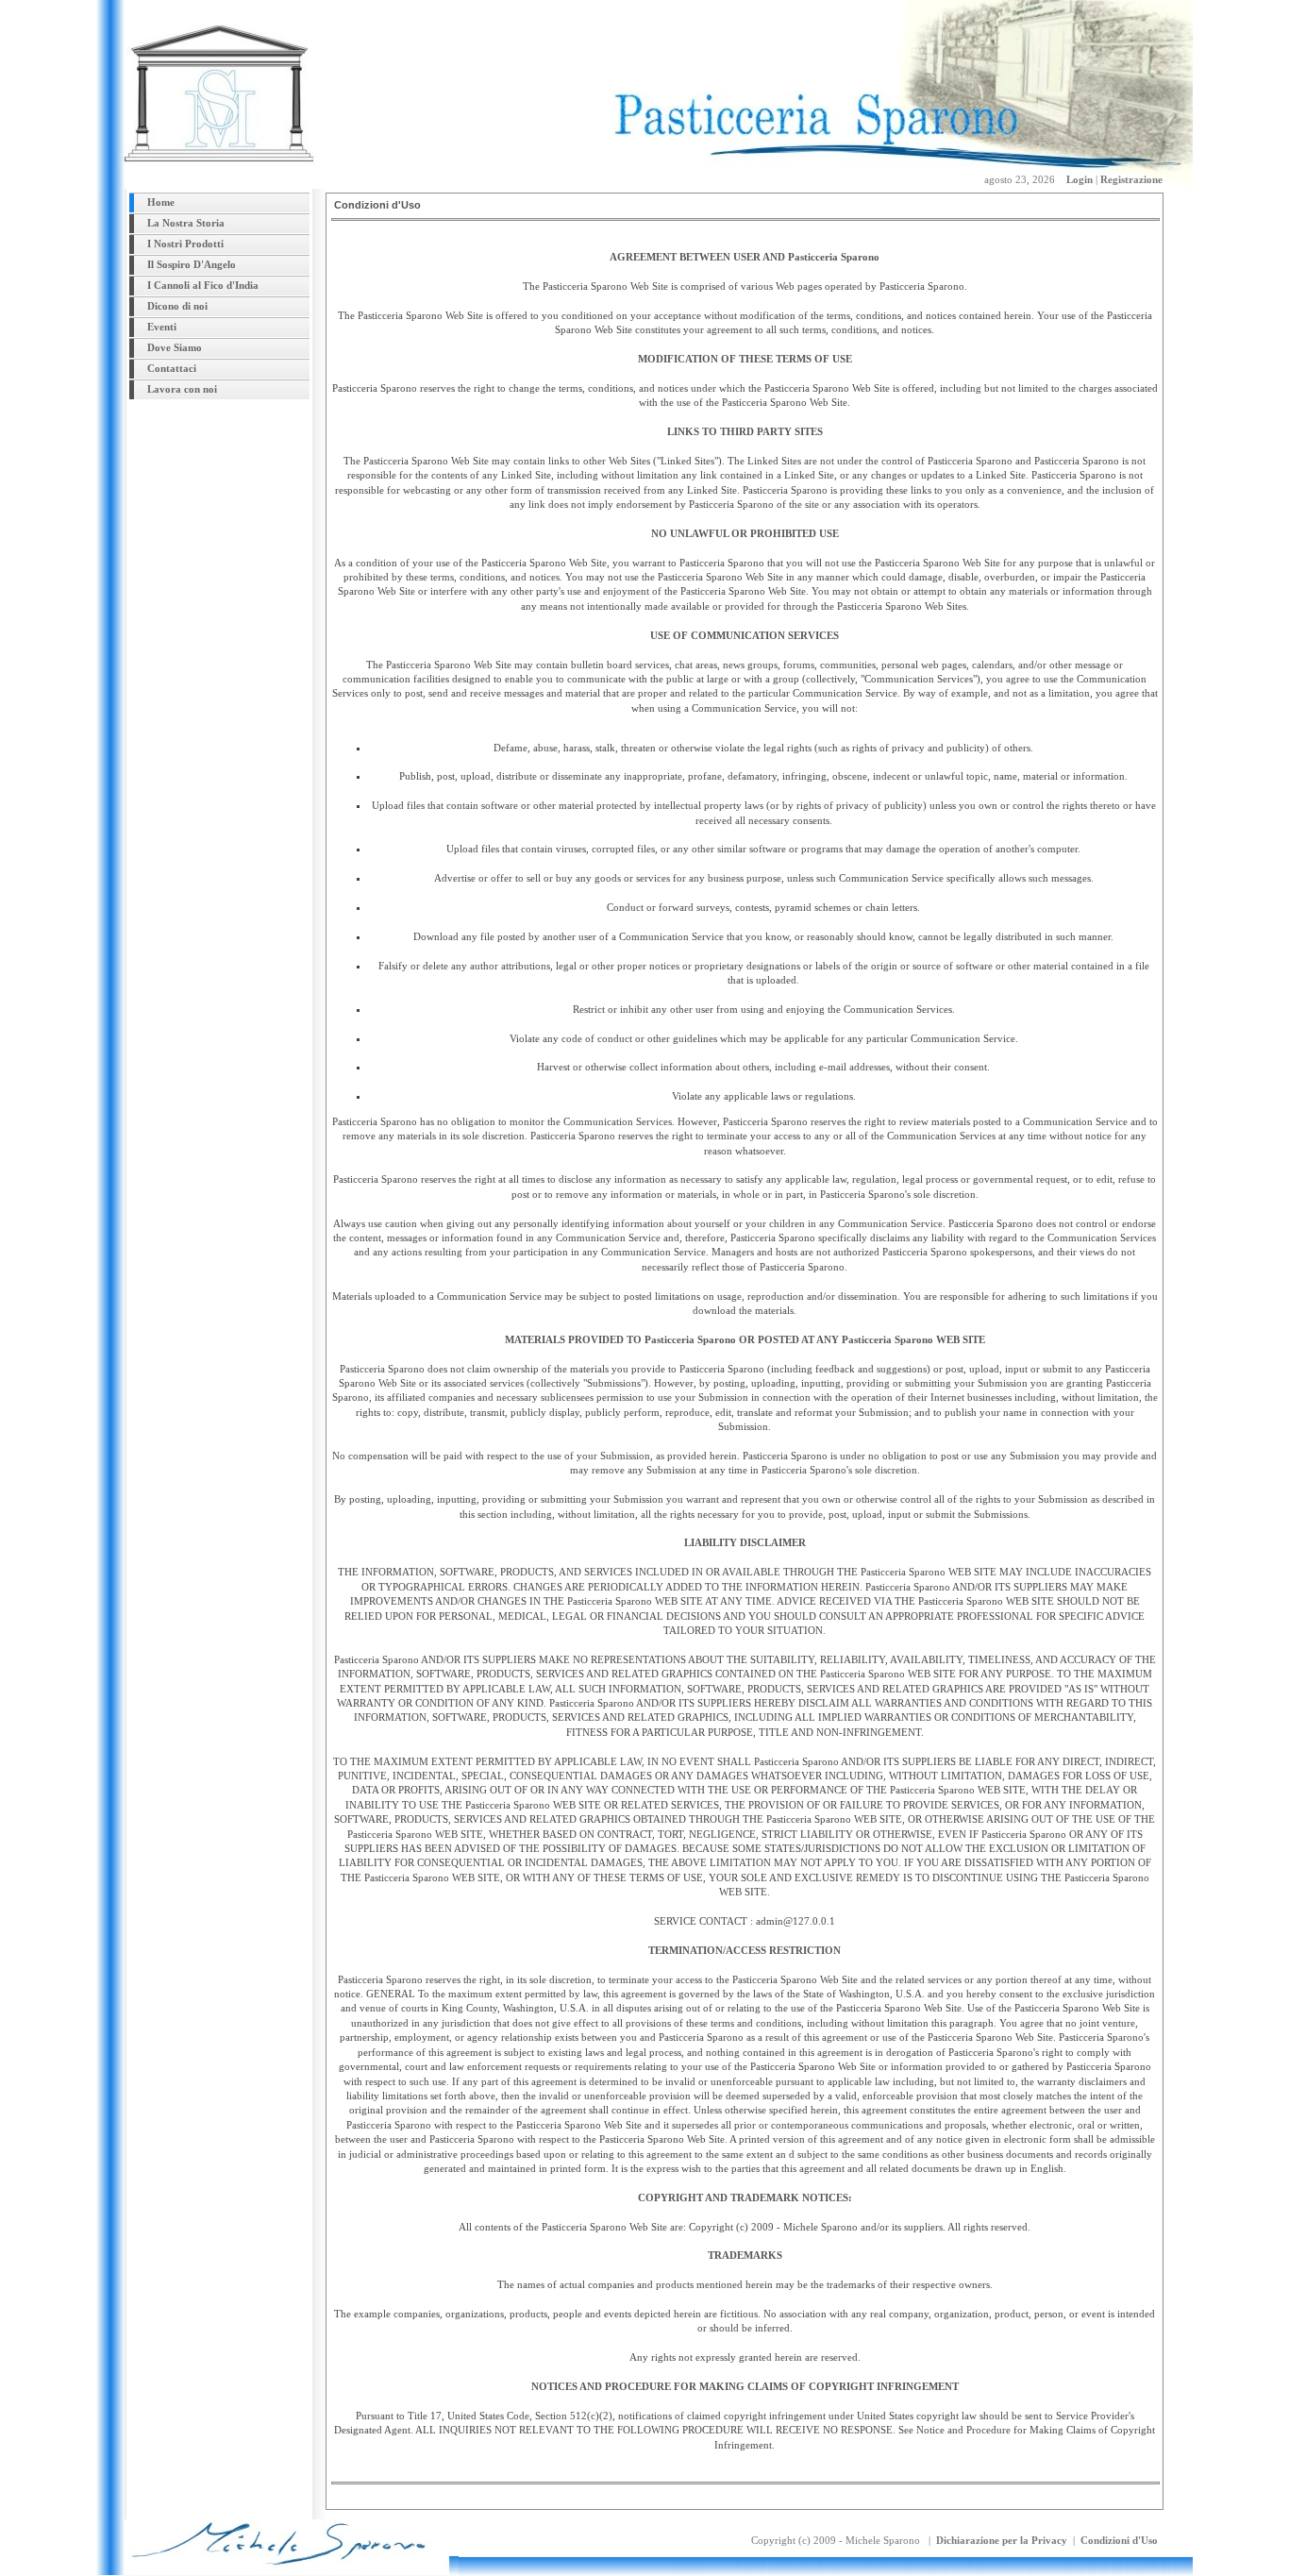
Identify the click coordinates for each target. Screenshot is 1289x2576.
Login (1080, 179)
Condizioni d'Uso (1119, 2540)
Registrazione (1131, 179)
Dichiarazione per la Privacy (1002, 2540)
